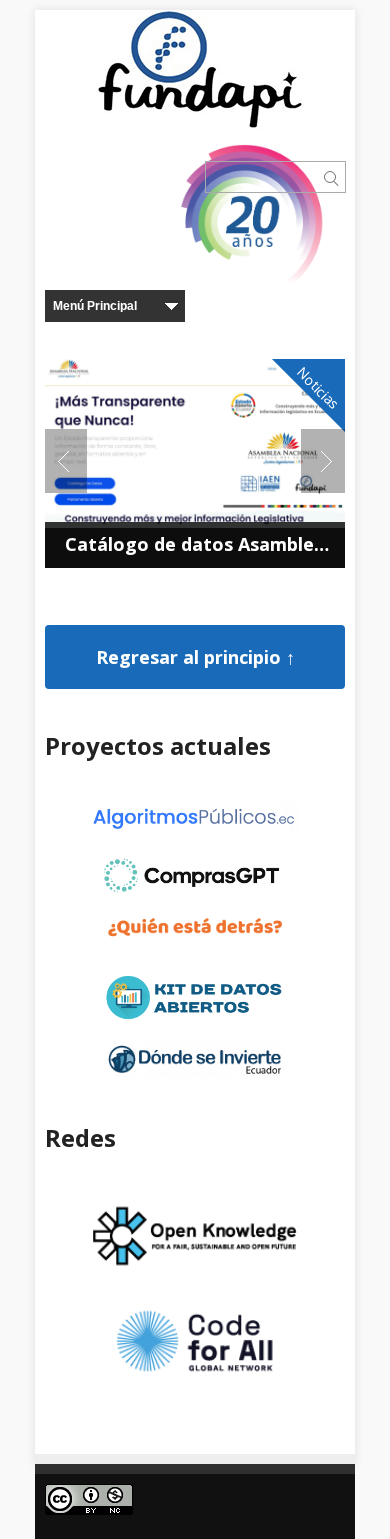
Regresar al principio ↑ (195, 657)
